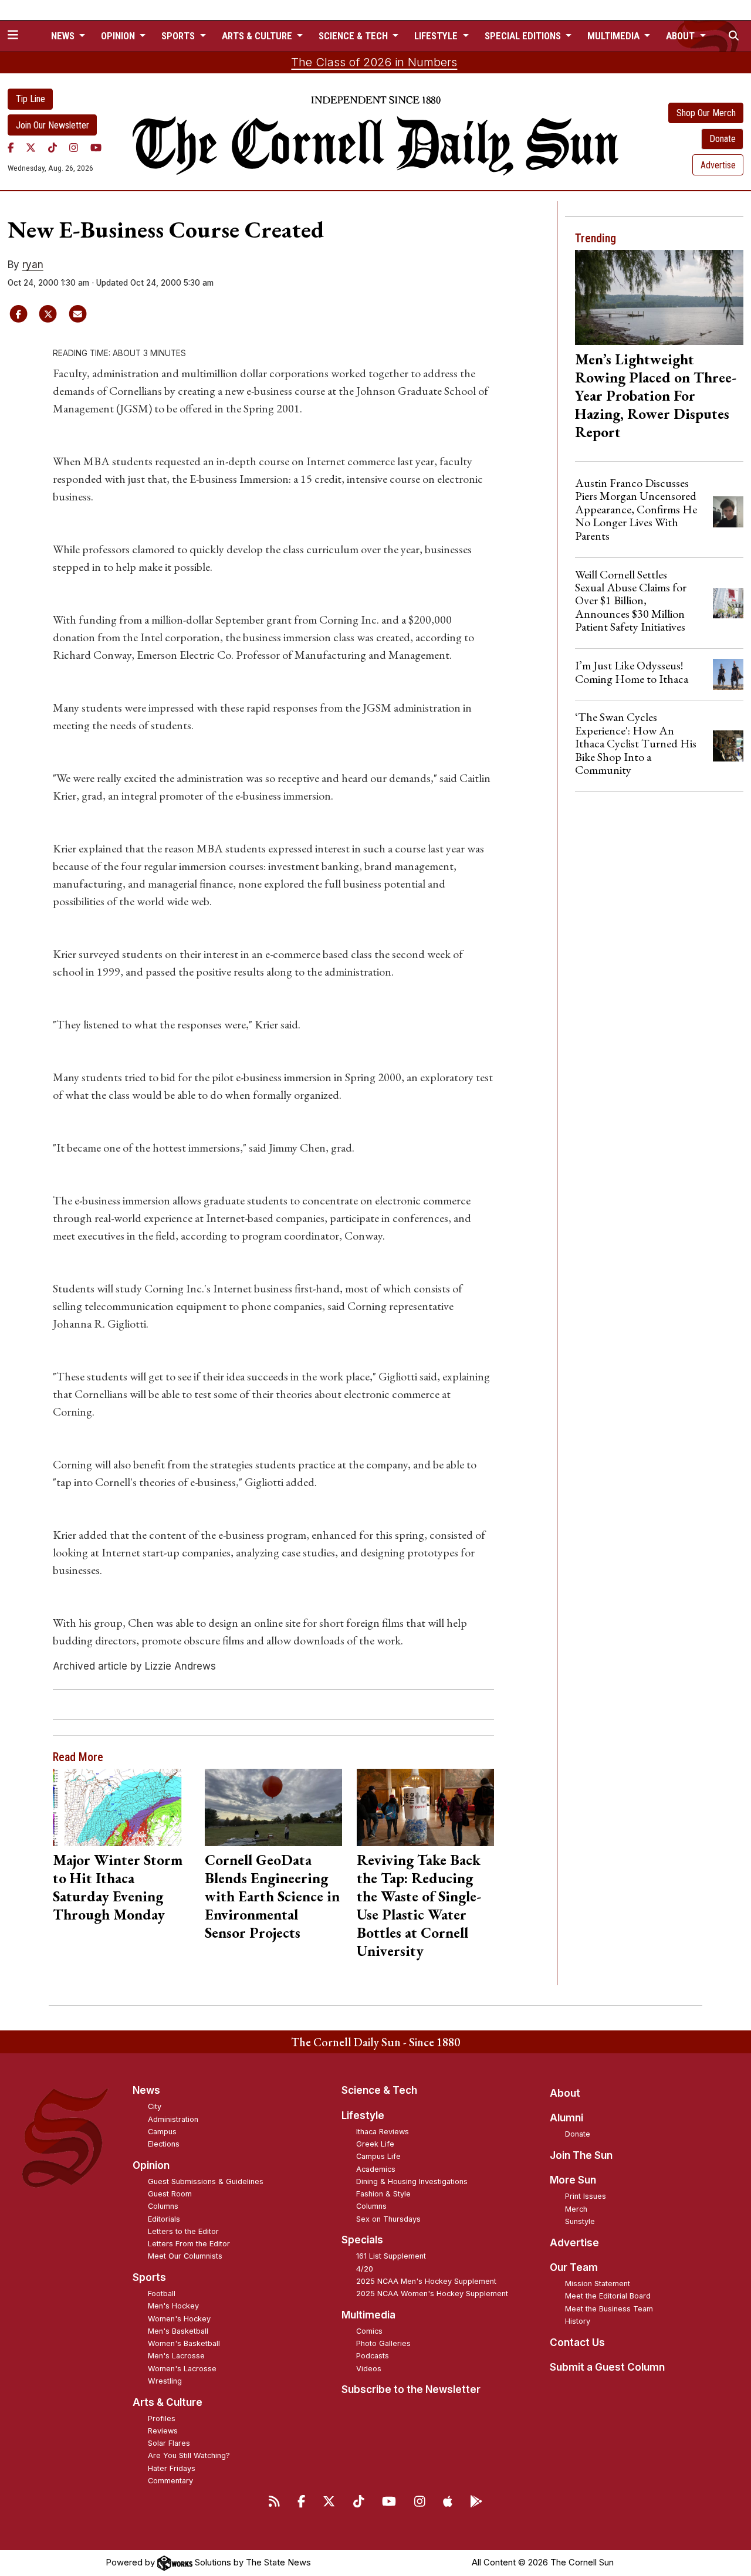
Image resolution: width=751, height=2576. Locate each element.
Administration (173, 2119)
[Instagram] (74, 147)
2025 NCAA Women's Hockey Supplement (432, 2294)
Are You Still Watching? (189, 2455)
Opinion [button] (119, 36)
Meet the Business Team (609, 2309)
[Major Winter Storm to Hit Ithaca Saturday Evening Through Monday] (121, 1807)
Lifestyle (363, 2115)
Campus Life (378, 2156)
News (146, 2090)
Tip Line (31, 99)
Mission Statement (598, 2284)
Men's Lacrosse (176, 2356)
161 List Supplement (391, 2256)
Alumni (566, 2118)
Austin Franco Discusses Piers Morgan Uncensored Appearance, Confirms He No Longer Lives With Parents (636, 509)
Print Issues (586, 2196)
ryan (33, 265)
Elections (164, 2144)
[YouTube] (96, 147)
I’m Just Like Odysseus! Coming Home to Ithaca (632, 672)
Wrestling (165, 2381)
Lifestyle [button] (437, 36)
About (565, 2093)
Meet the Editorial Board (608, 2296)
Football (162, 2294)
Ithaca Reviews (383, 2132)
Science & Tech (379, 2090)
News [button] (64, 36)
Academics (376, 2169)
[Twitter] (31, 147)
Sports (149, 2277)
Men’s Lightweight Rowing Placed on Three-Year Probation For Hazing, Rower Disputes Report (656, 395)
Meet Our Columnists (185, 2256)
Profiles (162, 2418)
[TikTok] (53, 147)
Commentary (170, 2481)
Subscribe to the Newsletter (411, 2389)
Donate (723, 139)
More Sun (573, 2180)
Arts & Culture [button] (258, 36)
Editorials (164, 2219)
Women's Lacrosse (182, 2369)
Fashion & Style (383, 2194)
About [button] (681, 36)
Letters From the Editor (189, 2244)
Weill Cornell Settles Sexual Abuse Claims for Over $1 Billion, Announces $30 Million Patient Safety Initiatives (631, 601)
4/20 (365, 2269)
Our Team (574, 2267)
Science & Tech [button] (354, 36)
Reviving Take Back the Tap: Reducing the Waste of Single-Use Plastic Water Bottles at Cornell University (419, 1905)
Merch (576, 2209)
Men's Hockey (173, 2306)
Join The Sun (581, 2155)
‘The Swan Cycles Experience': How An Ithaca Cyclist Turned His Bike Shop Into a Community (636, 743)
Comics (369, 2331)
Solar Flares (169, 2443)
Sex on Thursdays (388, 2219)
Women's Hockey (179, 2319)
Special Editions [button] (524, 36)
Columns (163, 2206)
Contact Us (577, 2343)
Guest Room (170, 2194)
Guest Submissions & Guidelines (206, 2181)
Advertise (718, 165)
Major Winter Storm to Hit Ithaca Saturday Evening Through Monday (118, 1887)
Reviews (163, 2431)
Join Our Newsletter (53, 125)
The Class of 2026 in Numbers (374, 62)
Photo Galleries (383, 2343)
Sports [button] (179, 36)
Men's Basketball (178, 2331)
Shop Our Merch (706, 113)
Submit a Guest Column (607, 2367)
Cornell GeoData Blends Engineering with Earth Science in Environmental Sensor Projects (272, 1896)
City (155, 2106)
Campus (162, 2132)
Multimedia (368, 2315)
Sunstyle (580, 2221)
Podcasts (373, 2356)
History (578, 2321)
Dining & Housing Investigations (412, 2181)
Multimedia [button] (615, 36)
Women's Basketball (184, 2343)
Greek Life (375, 2144)
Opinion (151, 2165)
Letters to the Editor (183, 2231)
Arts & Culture (168, 2402)
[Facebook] (11, 147)
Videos (369, 2369)
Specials (362, 2240)
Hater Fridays (172, 2468)
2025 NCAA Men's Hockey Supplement (426, 2281)
